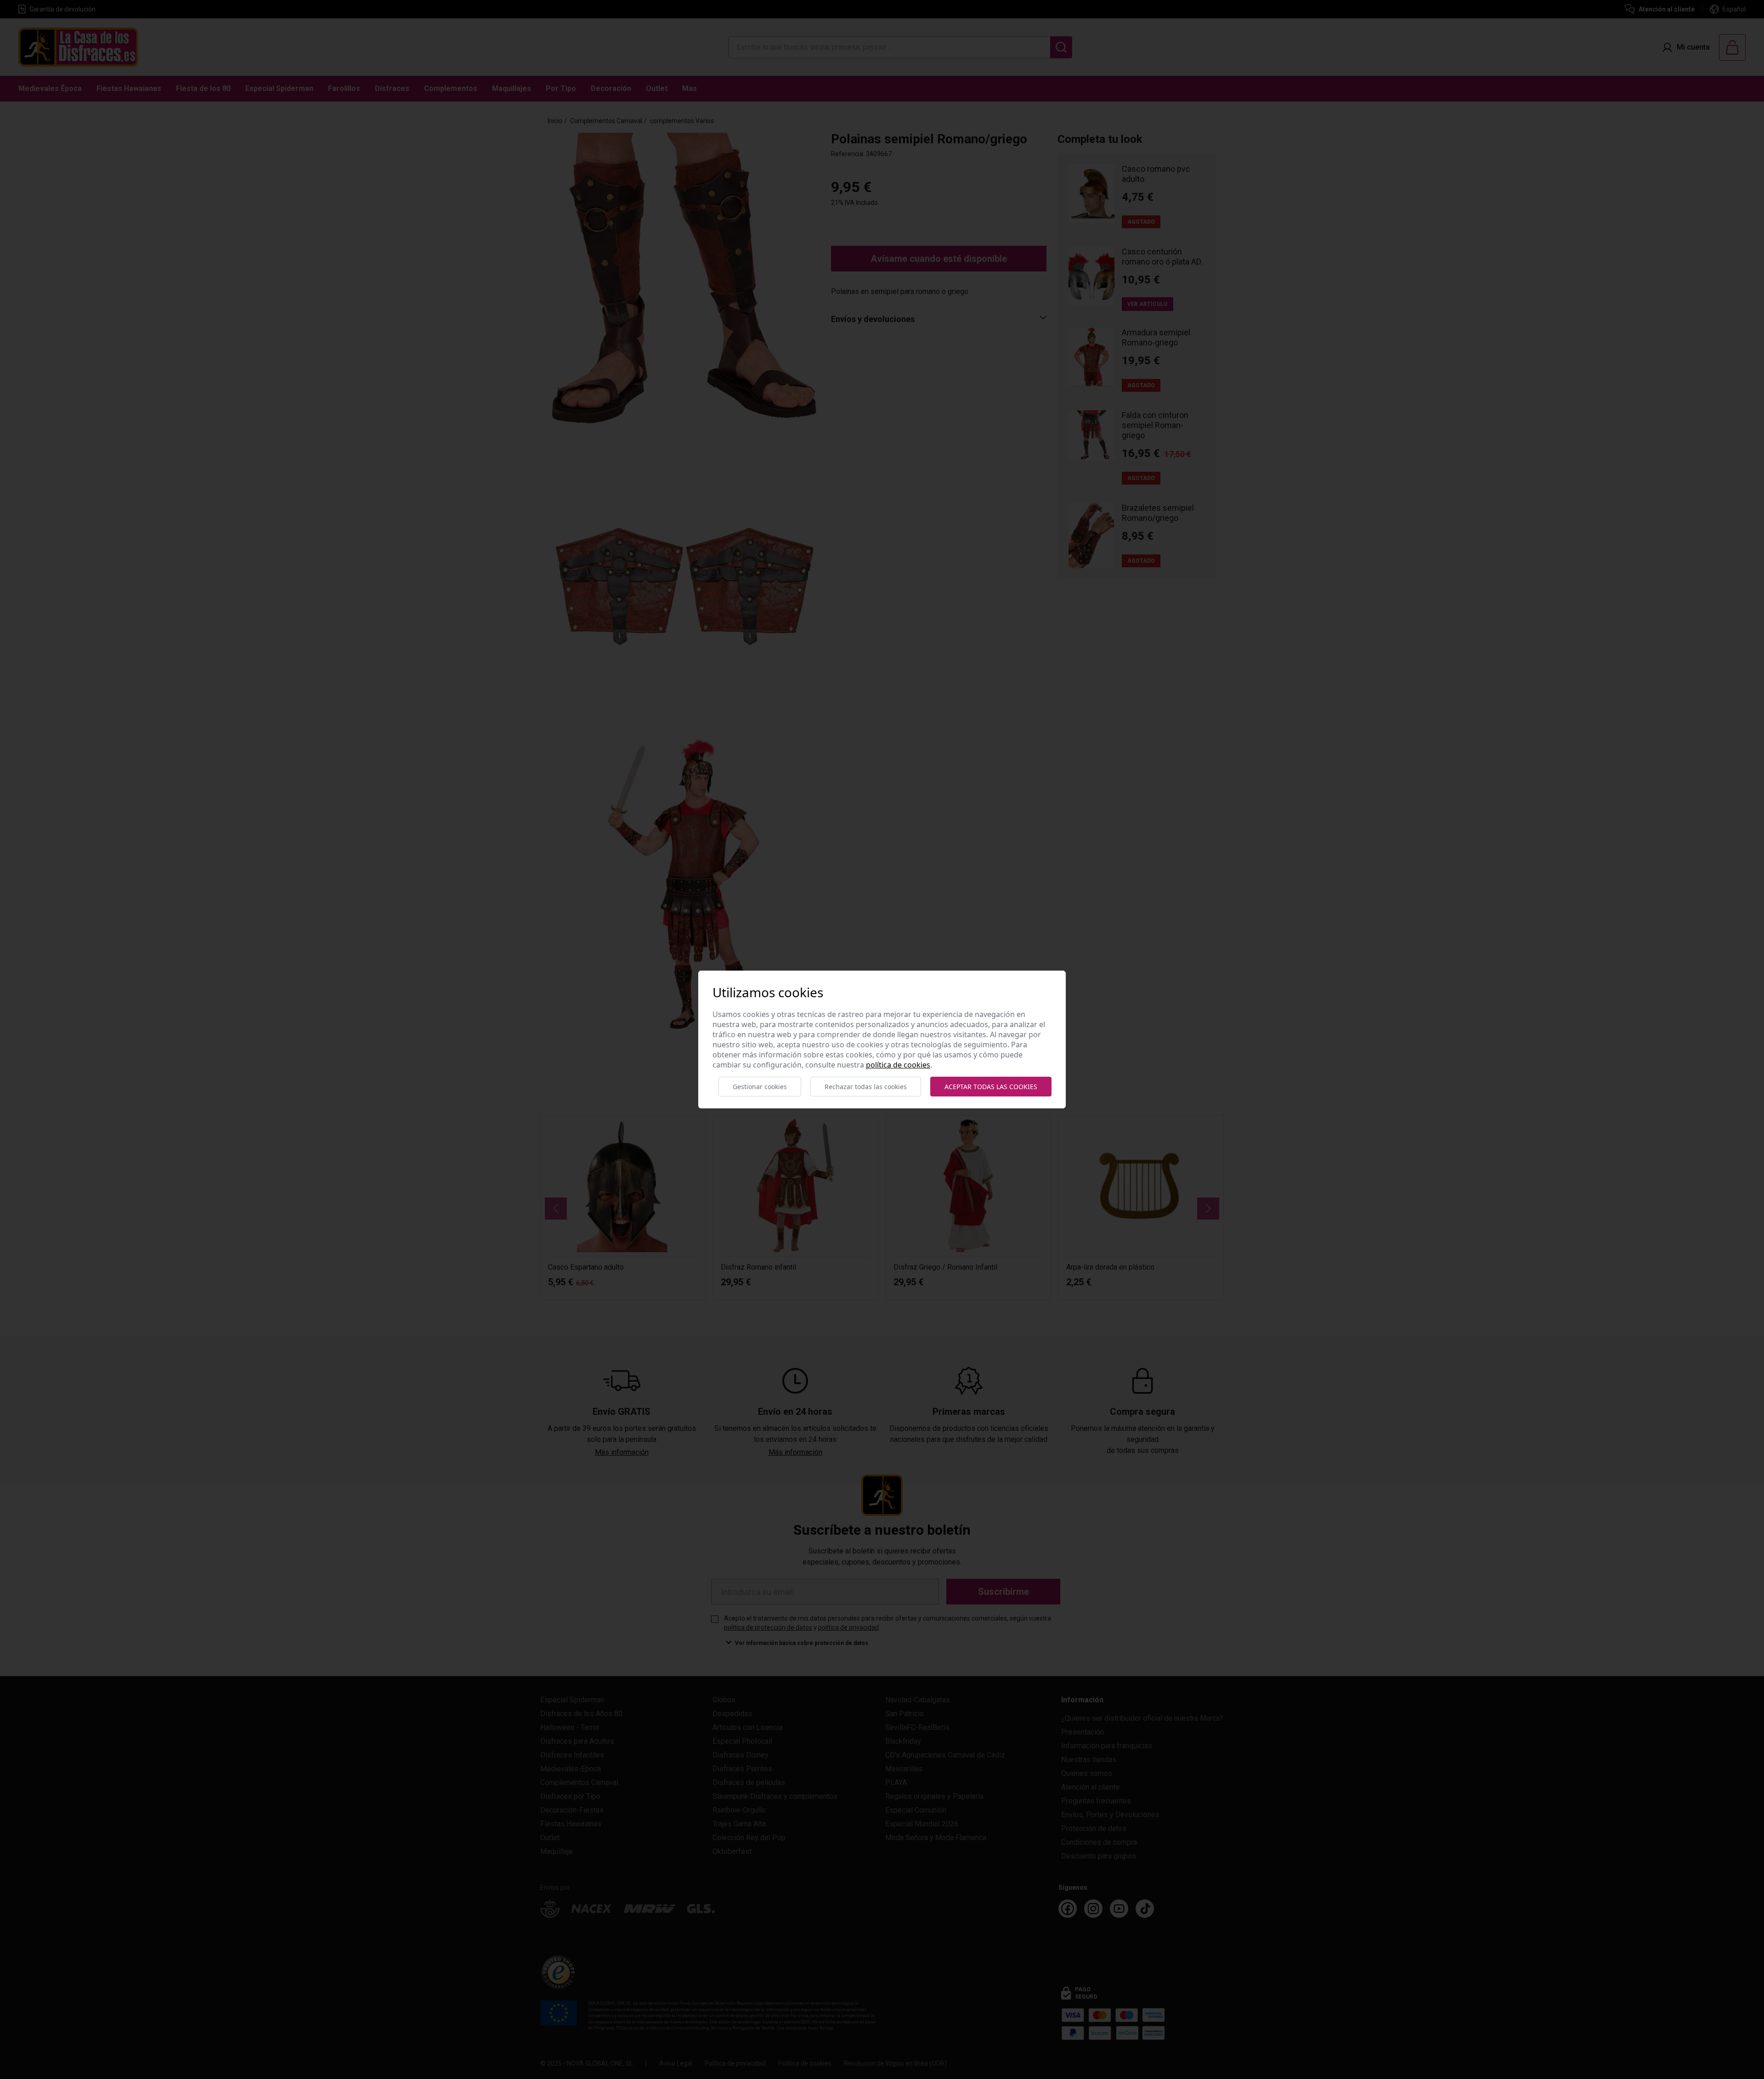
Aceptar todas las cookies (991, 1087)
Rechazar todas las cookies (866, 1087)
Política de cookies (898, 1065)
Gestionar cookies (760, 1087)
